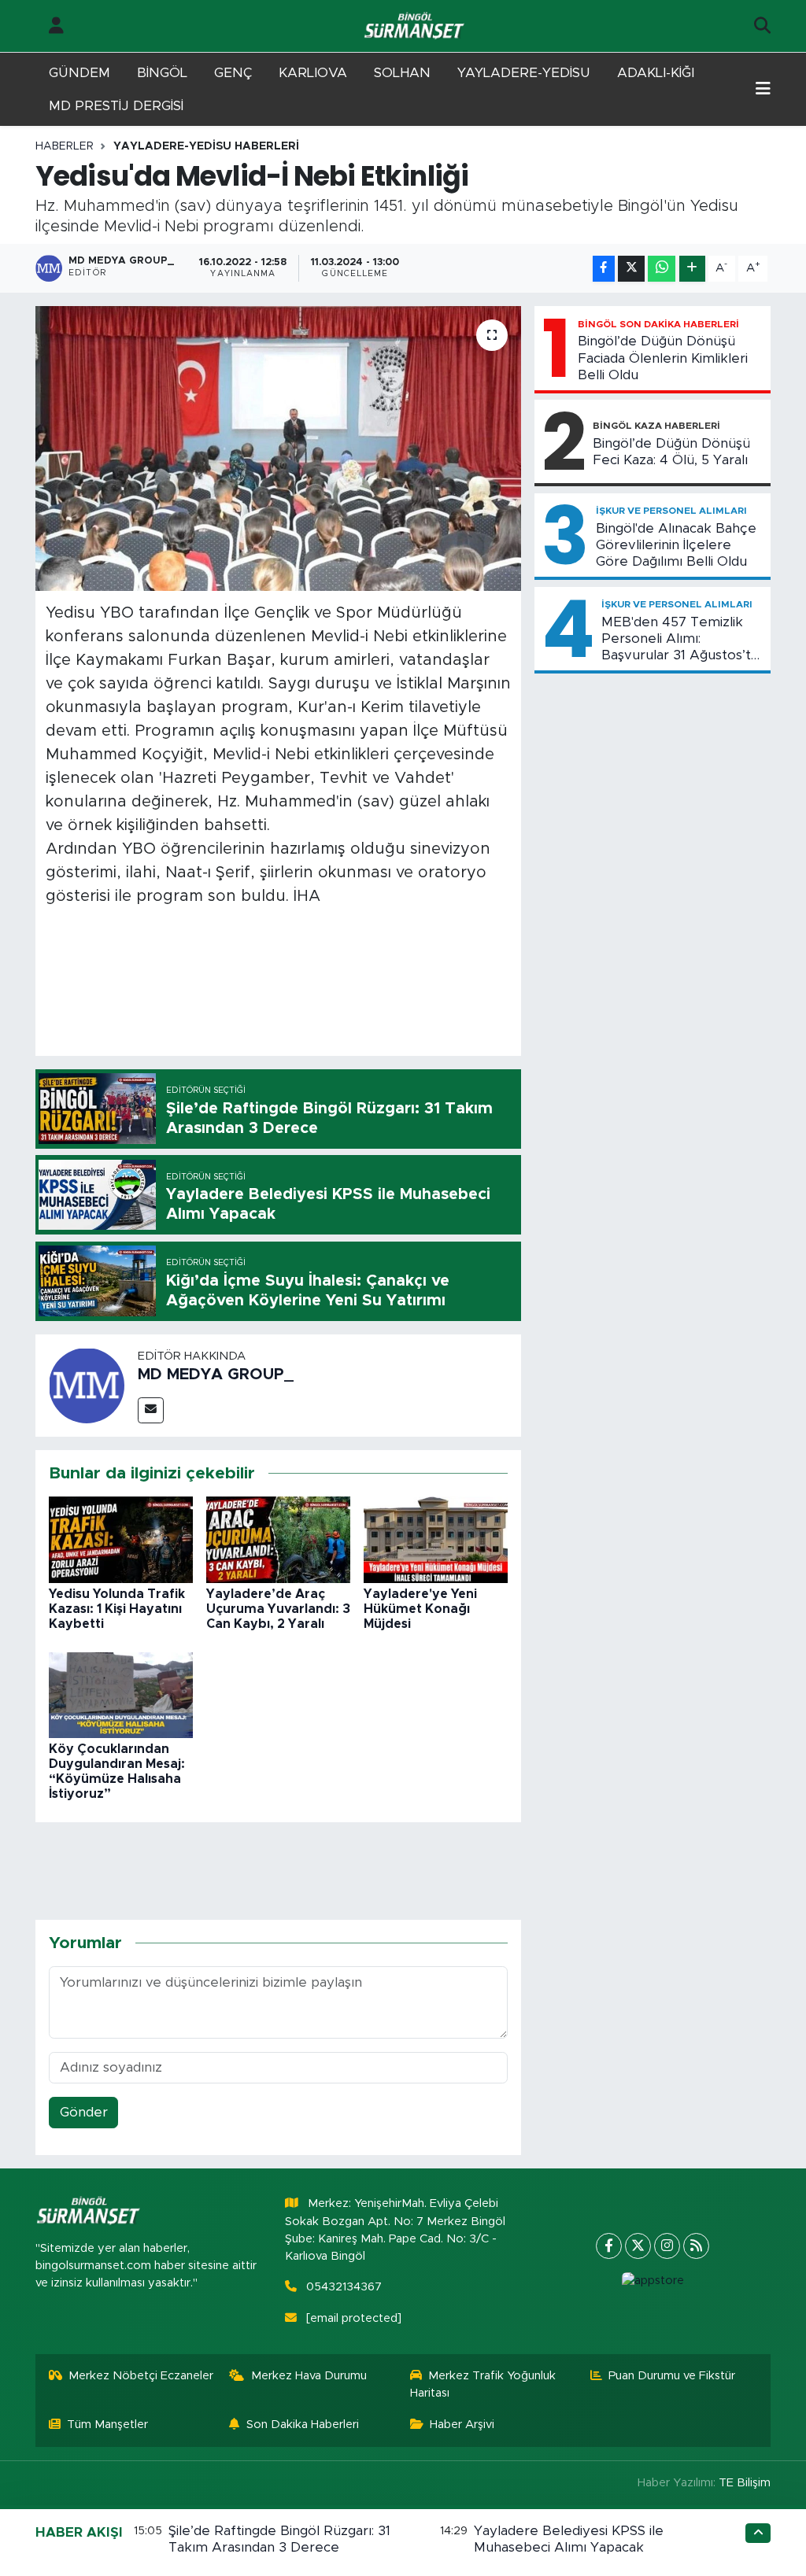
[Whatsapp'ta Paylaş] (662, 269)
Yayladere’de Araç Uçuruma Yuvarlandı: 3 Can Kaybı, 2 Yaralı (278, 1609)
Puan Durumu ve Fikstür (672, 2376)
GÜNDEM (79, 73)
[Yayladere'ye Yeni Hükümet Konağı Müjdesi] (436, 1539)
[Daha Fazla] (692, 269)
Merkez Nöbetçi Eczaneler (141, 2376)
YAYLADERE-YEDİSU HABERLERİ (206, 146)
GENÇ (233, 73)
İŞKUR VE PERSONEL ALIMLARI (671, 511)
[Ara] (762, 26)
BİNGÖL (162, 73)
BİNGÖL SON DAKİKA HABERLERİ (658, 324)
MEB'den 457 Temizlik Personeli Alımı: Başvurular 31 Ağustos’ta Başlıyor (680, 640)
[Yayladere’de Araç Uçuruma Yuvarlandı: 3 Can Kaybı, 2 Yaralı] (278, 1539)
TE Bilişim (745, 2483)
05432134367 (344, 2287)
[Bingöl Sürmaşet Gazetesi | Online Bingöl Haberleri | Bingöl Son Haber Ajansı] (416, 26)
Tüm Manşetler (107, 2425)
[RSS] (696, 2246)
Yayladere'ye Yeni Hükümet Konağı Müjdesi (420, 1609)
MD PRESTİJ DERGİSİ (116, 106)
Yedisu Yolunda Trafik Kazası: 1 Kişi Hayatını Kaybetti (117, 1609)
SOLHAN (402, 73)
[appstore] (653, 2281)
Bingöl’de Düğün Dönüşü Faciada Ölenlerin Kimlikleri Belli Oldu (663, 358)
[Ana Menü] (763, 90)
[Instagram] (667, 2246)
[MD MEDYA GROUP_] (87, 1384)
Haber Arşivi (462, 2425)
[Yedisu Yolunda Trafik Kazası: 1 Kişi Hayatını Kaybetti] (121, 1539)
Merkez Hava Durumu (309, 2376)
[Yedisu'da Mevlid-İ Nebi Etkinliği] (278, 448)
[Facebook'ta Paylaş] (604, 269)
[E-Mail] (151, 1410)
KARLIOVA (313, 73)
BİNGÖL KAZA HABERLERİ (656, 426)
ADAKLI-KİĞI (656, 73)
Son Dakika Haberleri (303, 2425)
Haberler (65, 146)
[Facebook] (609, 2246)
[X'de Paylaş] (631, 269)
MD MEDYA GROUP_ (216, 1375)
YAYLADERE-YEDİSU (524, 73)
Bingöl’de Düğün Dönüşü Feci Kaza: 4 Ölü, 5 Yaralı (671, 452)
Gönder (84, 2112)
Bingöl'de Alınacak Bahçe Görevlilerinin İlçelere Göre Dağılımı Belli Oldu (676, 545)
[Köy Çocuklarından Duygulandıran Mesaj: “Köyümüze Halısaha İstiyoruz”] (121, 1694)
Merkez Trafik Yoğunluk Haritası (483, 2384)
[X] (638, 2246)
